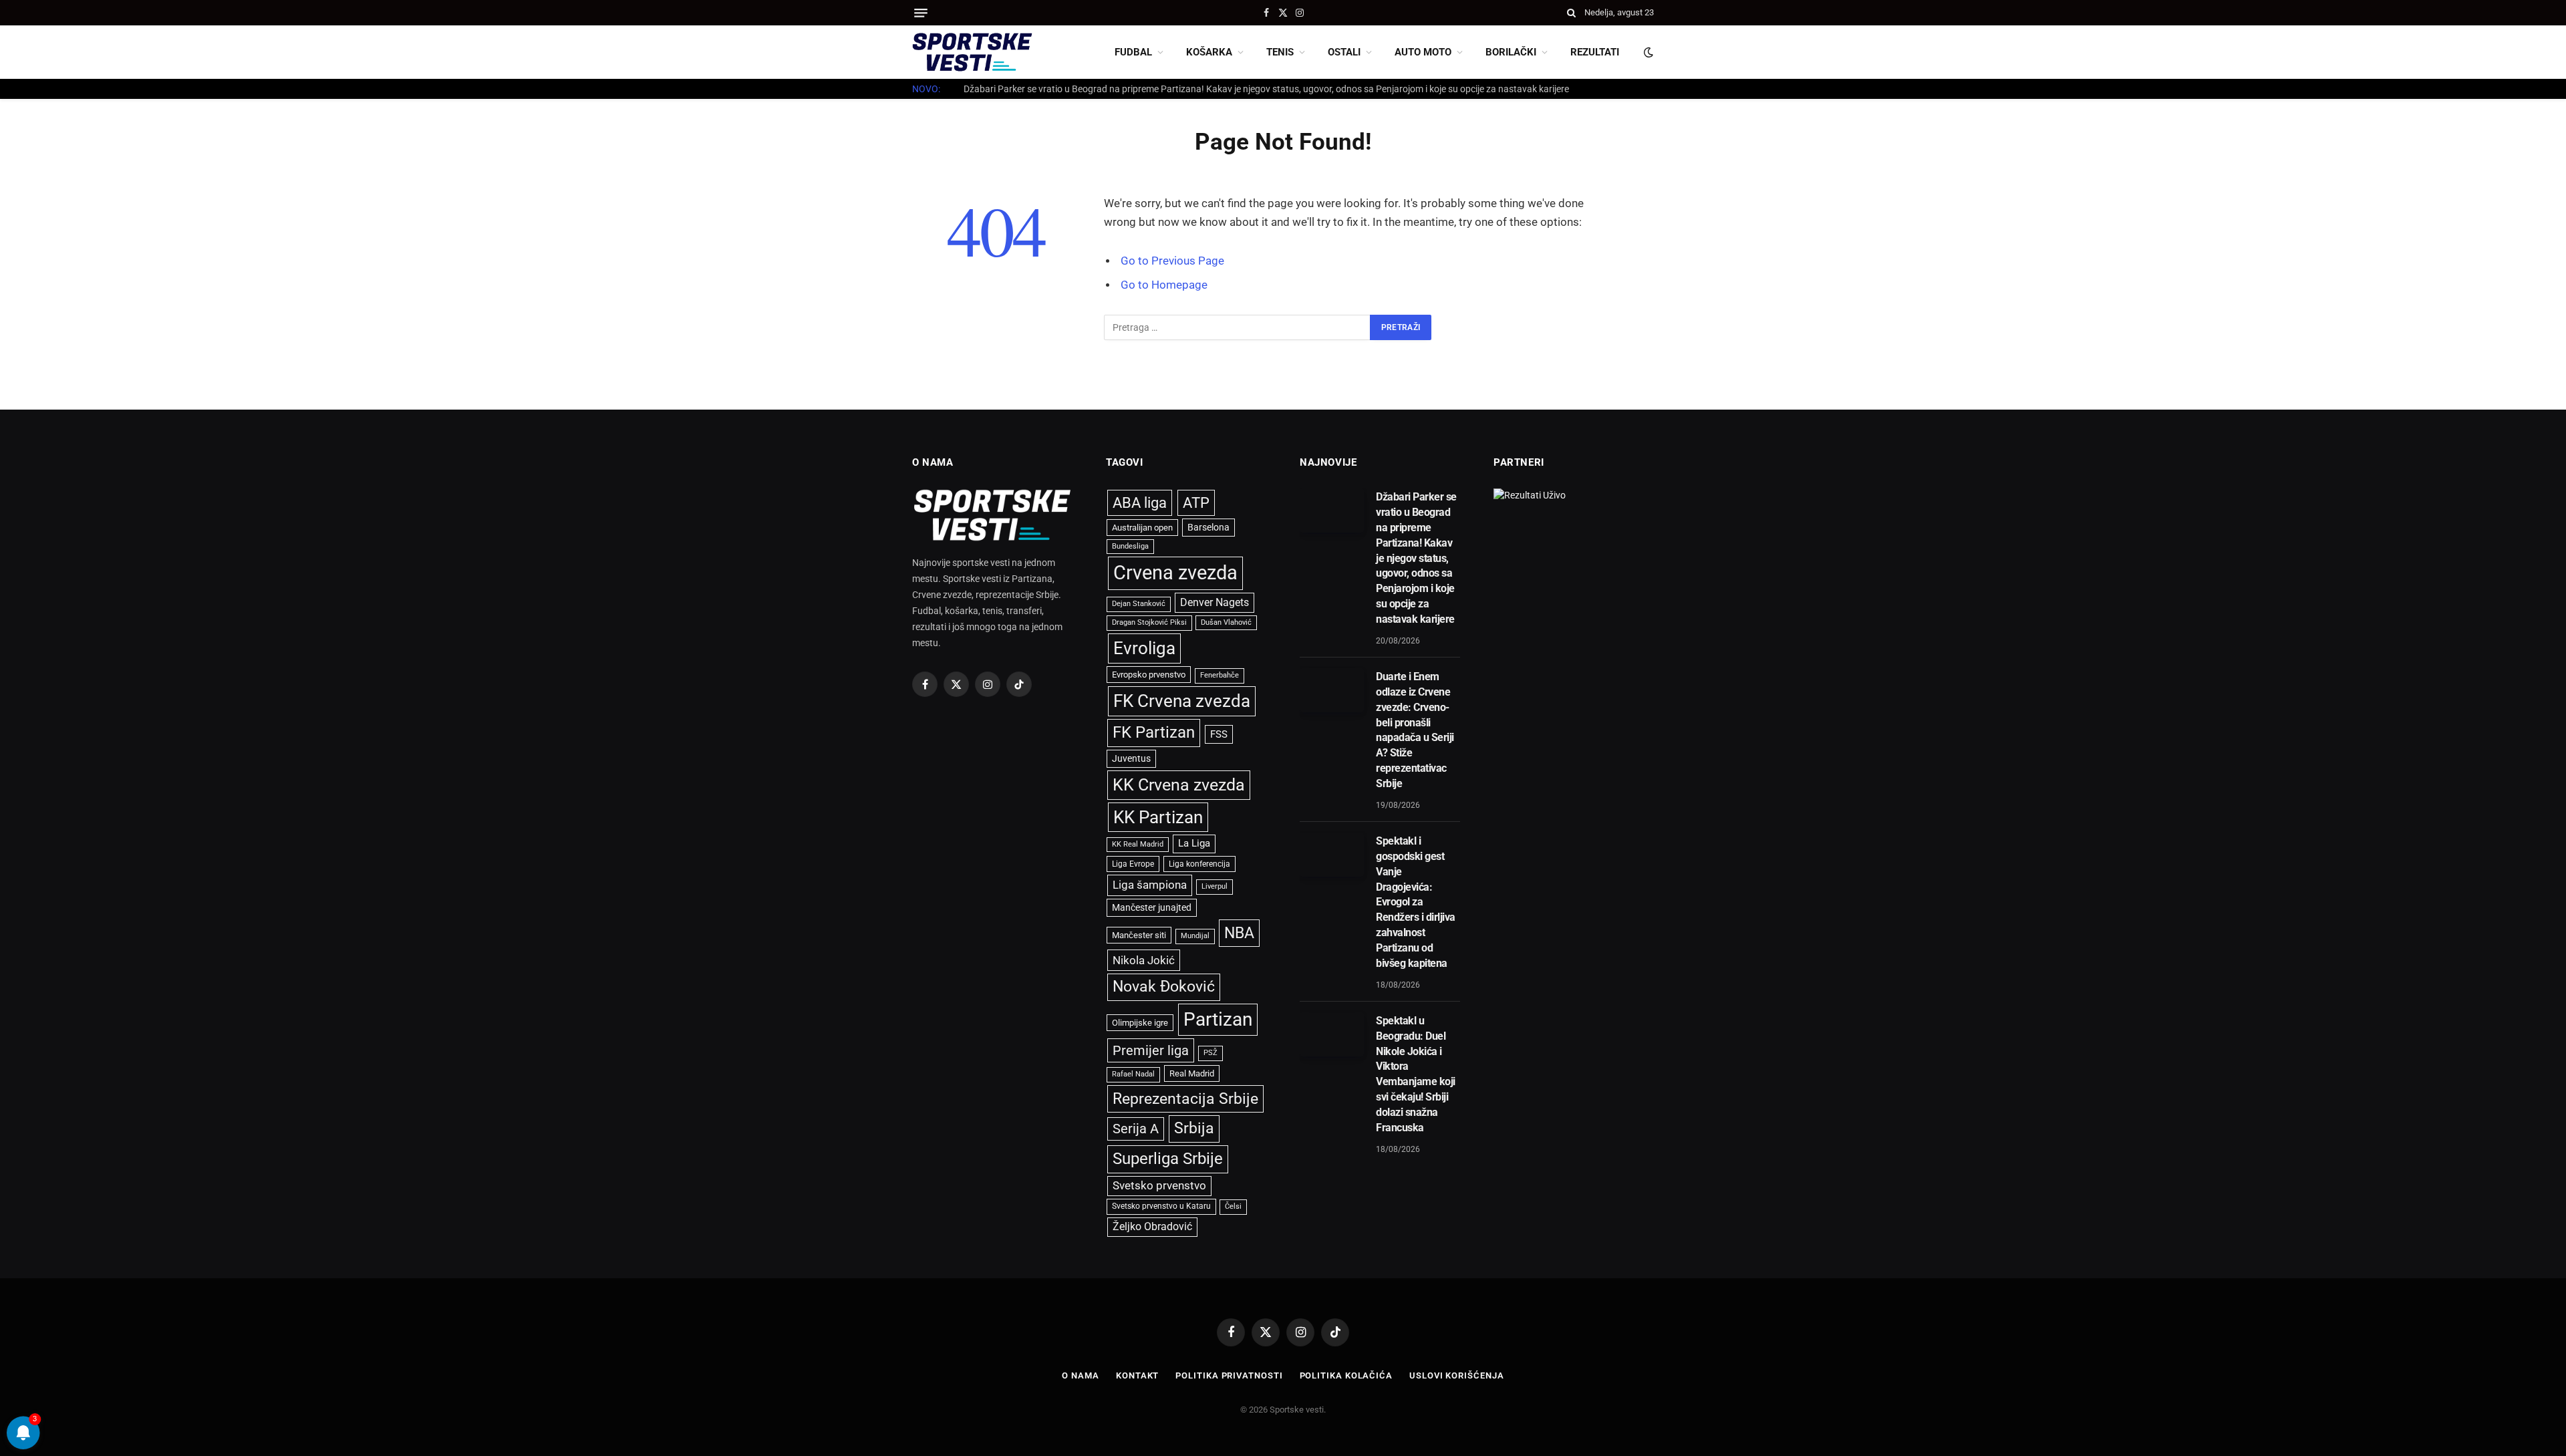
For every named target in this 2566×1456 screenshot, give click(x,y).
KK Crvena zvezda (1179, 785)
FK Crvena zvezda (1182, 701)
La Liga (1194, 843)
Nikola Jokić (1144, 960)
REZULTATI (1595, 52)
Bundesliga (1130, 546)
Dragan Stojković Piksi (1149, 622)
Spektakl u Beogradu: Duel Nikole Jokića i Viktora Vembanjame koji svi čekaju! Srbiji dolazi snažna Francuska (1416, 1074)
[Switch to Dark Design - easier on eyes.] (1647, 52)
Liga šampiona (1150, 885)
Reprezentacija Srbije (1185, 1099)
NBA (1239, 933)
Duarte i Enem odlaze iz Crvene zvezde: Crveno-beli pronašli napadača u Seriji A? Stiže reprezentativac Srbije (1184, 89)
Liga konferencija (1199, 864)
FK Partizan (1154, 732)
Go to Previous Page (1172, 261)
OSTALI (1344, 52)
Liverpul (1215, 886)
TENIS (1280, 52)
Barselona (1208, 527)
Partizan (1218, 1019)
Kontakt (1137, 1375)
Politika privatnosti (1229, 1375)
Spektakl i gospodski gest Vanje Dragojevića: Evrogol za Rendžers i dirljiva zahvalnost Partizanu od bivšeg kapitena (1416, 902)
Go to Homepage (1164, 285)
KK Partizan (1158, 817)
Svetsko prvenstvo (1159, 1186)
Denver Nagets (1215, 602)
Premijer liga (1151, 1050)
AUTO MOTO (1423, 52)
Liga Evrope (1133, 864)
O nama (1080, 1375)
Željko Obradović (1152, 1227)
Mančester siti (1139, 935)
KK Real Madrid (1138, 844)
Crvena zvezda (1175, 573)
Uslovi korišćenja (1456, 1375)
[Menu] (921, 13)
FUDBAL (1133, 52)
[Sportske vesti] (972, 52)
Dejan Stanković (1139, 604)
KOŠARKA (1209, 52)
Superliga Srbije (1168, 1159)
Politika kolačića (1346, 1375)
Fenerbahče (1220, 675)
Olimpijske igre (1140, 1023)
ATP (1196, 503)
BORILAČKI (1511, 52)
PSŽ (1210, 1053)
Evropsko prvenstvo (1149, 675)
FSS (1219, 734)
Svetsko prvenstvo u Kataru (1161, 1206)
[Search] (1571, 13)
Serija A (1136, 1129)
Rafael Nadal (1133, 1074)
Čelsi (1233, 1206)
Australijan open (1142, 528)
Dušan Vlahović (1226, 622)
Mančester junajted (1152, 907)
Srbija (1194, 1128)
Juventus (1131, 758)
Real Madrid (1192, 1073)
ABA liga (1140, 503)
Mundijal (1195, 936)
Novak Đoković (1164, 987)
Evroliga (1144, 648)
